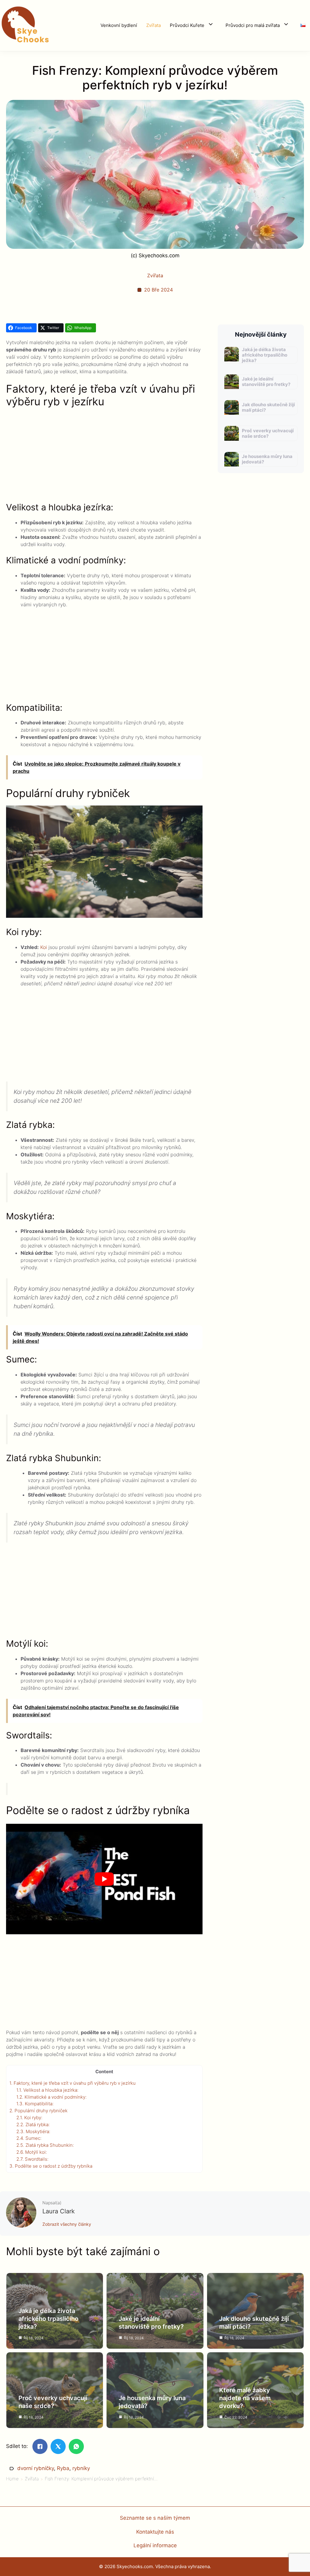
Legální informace (155, 2545)
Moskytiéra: (33, 2131)
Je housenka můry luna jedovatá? (267, 459)
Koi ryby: (29, 2118)
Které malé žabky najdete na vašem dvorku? (245, 2398)
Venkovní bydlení (119, 25)
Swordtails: (32, 2159)
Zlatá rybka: (33, 2125)
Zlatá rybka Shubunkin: (45, 2145)
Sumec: (29, 2138)
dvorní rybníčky (36, 2468)
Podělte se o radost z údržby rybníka (51, 2166)
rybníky (81, 2468)
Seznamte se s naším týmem (155, 2518)
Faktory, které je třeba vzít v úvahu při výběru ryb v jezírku (73, 2083)
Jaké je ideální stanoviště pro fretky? (266, 382)
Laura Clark (59, 2211)
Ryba (63, 2468)
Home (12, 2479)
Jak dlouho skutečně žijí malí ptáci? (268, 407)
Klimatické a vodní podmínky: (51, 2097)
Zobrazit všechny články (67, 2224)
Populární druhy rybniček (38, 2111)
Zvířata (153, 25)
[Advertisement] (104, 457)
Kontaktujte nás (155, 2532)
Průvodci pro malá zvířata (253, 25)
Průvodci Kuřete (187, 25)
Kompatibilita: (35, 2104)
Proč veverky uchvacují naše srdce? (268, 433)
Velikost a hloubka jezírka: (47, 2090)
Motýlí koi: (32, 2152)
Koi (44, 947)
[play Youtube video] (104, 1879)
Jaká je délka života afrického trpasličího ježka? (265, 355)
